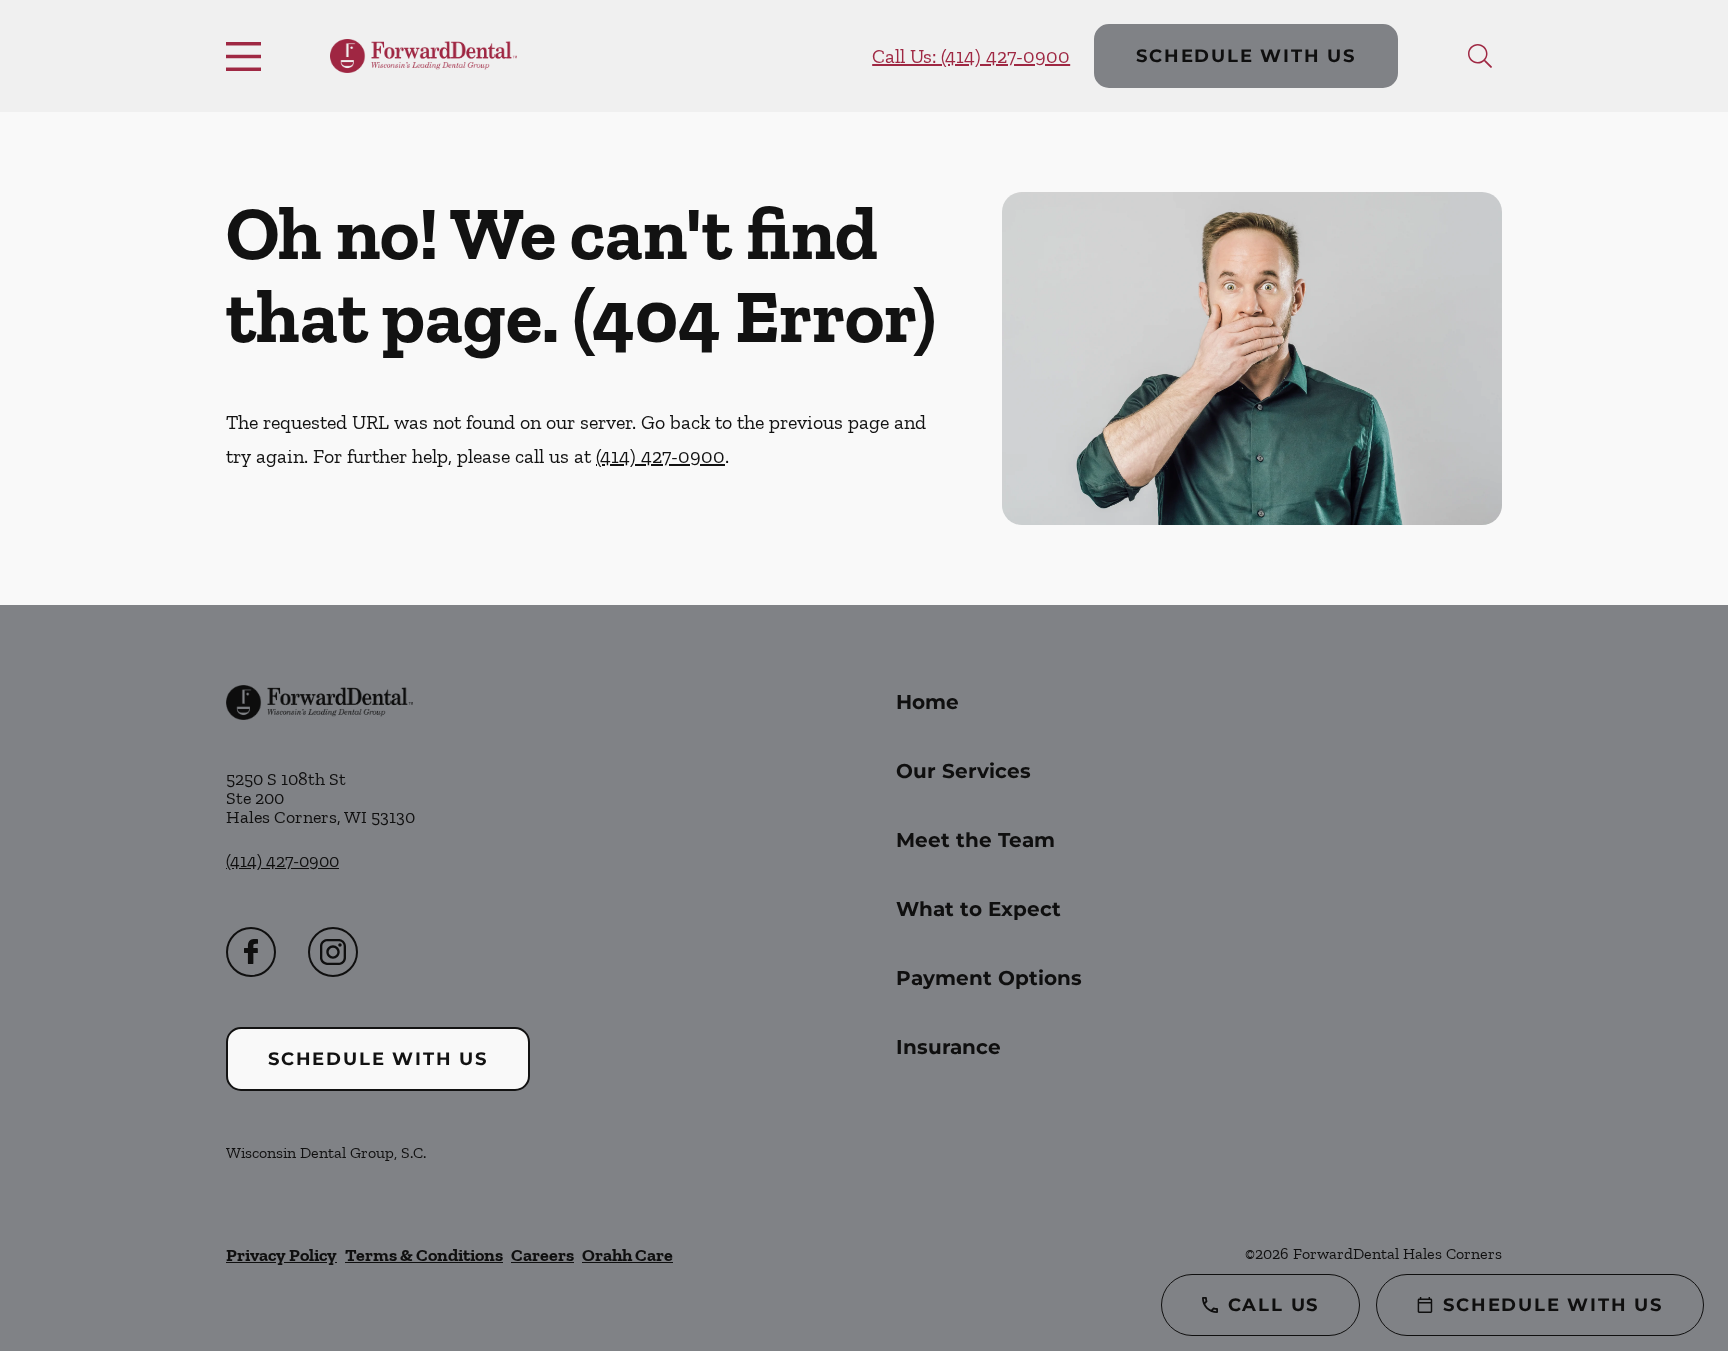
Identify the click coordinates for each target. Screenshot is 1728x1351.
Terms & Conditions (424, 1255)
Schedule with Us (1246, 56)
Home (927, 702)
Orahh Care (627, 1255)
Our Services (963, 771)
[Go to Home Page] (423, 56)
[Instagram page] (333, 952)
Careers (542, 1255)
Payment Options (989, 978)
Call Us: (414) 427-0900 (971, 56)
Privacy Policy (281, 1255)
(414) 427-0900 (660, 456)
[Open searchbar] (1480, 56)
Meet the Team (975, 840)
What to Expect (978, 909)
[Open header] (248, 56)
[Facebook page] (251, 952)
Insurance (948, 1047)
